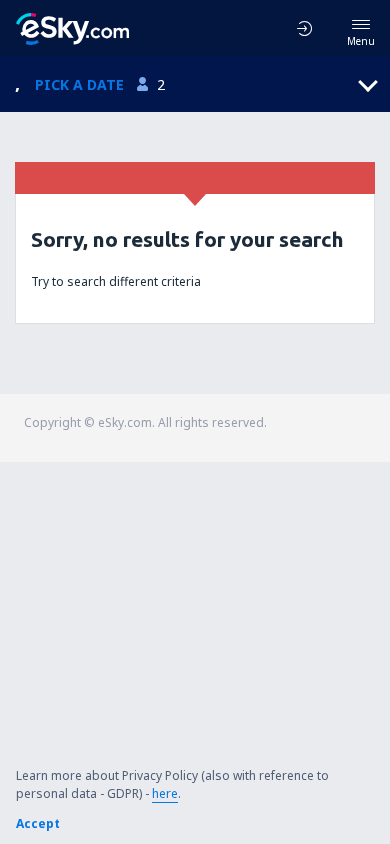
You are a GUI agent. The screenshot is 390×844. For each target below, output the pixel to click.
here (165, 793)
